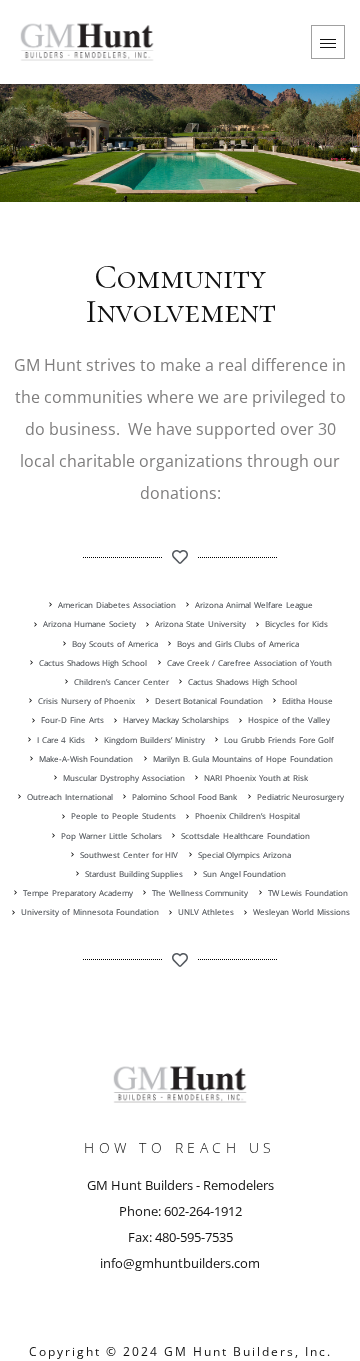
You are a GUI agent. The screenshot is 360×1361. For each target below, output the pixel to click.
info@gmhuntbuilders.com (180, 1263)
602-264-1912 (203, 1211)
